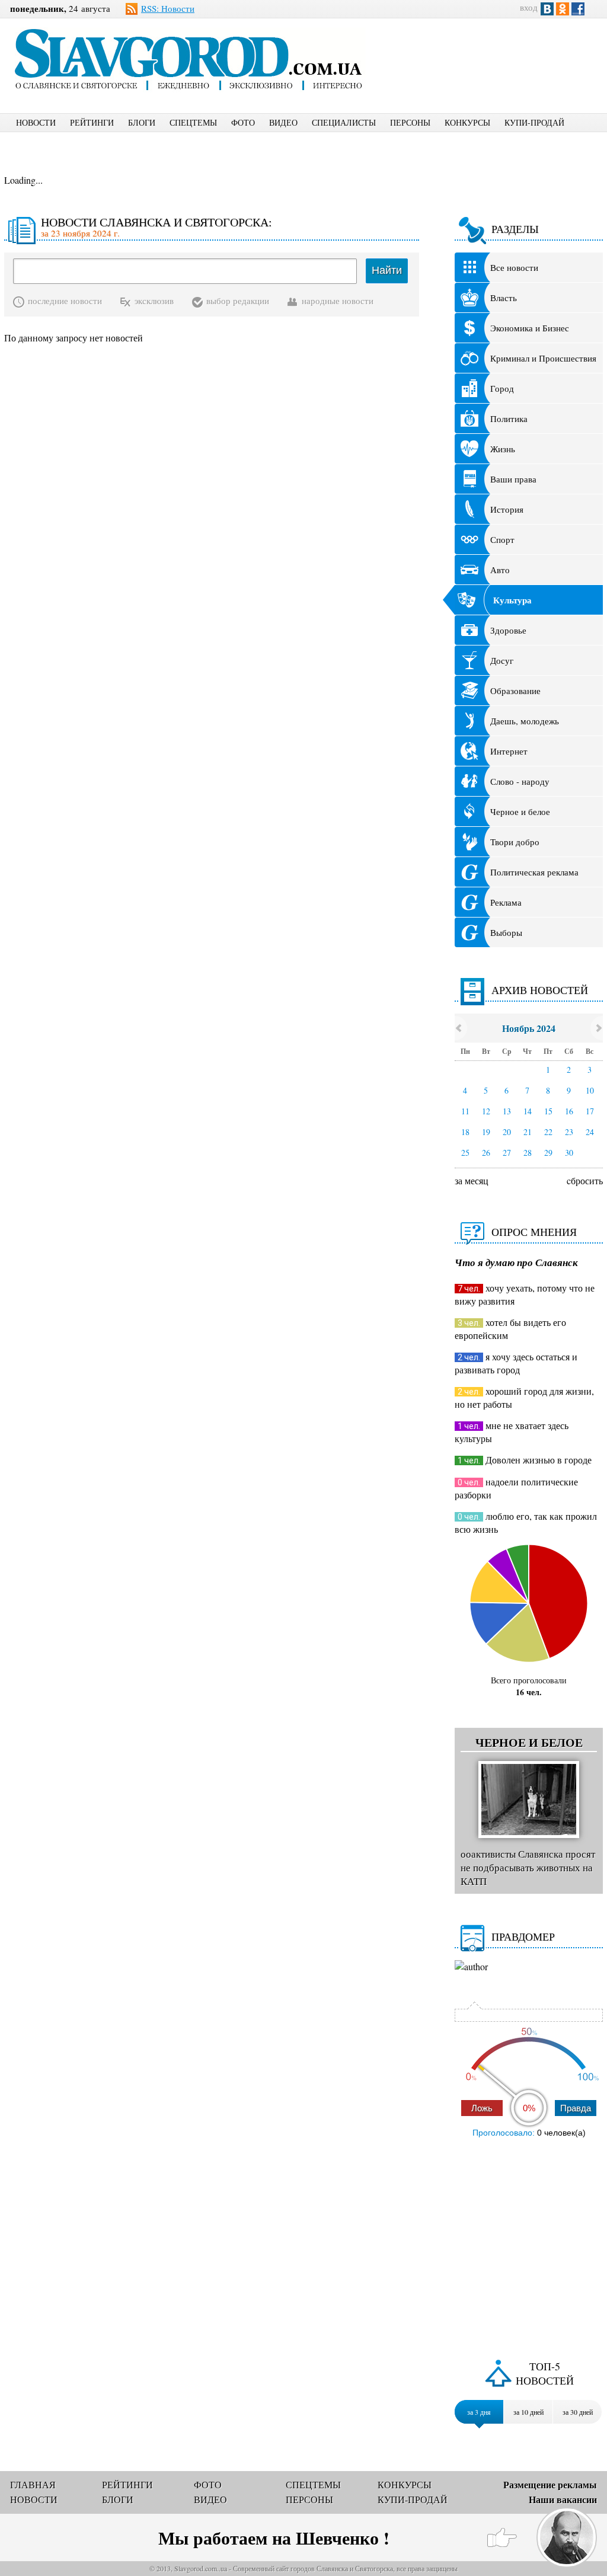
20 (507, 1132)
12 (486, 1111)
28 (528, 1153)
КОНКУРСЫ (467, 122)
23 (569, 1132)
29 (548, 1153)
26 (486, 1153)
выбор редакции (238, 301)
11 (465, 1111)
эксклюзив (154, 301)
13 (507, 1111)
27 (507, 1153)
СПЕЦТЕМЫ (193, 122)
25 (465, 1153)
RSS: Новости (168, 8)
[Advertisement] (496, 57)
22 (548, 1132)
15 (548, 1111)
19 (486, 1132)
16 (569, 1111)
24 (590, 1132)
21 (528, 1132)
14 (528, 1111)
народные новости (338, 301)
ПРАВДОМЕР (523, 1936)
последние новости (65, 301)
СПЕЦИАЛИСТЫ (344, 122)
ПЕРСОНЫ (410, 122)
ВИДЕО (283, 122)
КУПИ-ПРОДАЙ (534, 122)
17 (590, 1111)
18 (465, 1132)
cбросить (585, 1180)
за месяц (472, 1180)
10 (590, 1090)
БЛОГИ (142, 122)
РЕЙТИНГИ (92, 122)
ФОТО (243, 122)
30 (569, 1153)
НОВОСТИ (36, 122)
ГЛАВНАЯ (33, 2484)
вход (529, 7)
